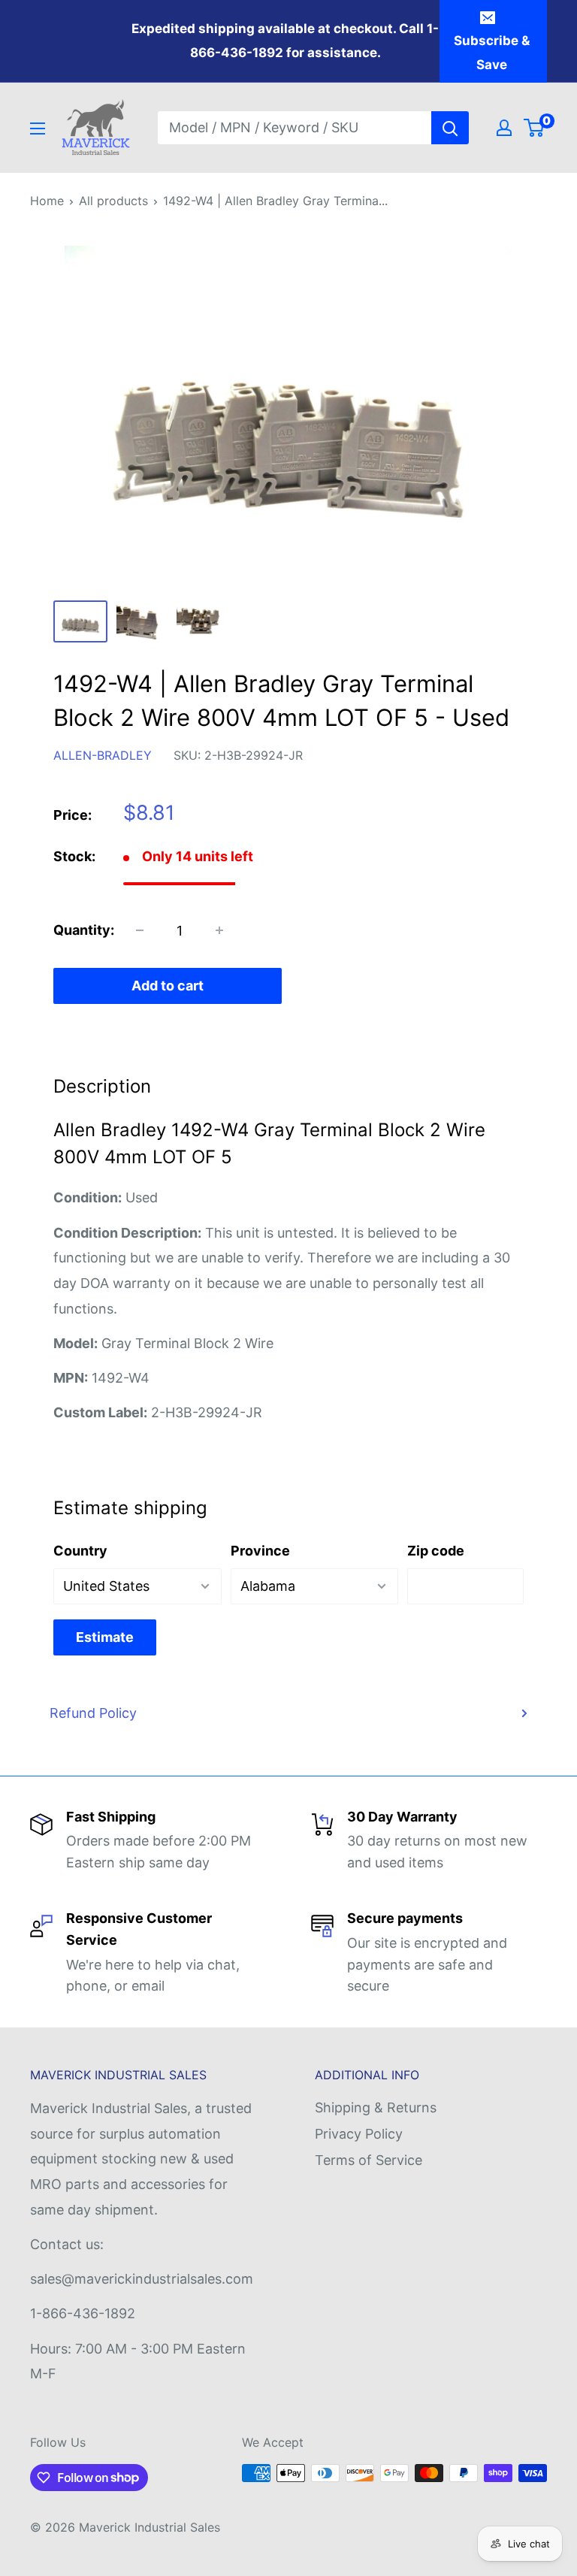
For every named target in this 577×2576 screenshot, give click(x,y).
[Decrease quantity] (140, 930)
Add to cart (168, 986)
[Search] (450, 128)
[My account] (504, 128)
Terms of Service (369, 2160)
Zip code (436, 1551)
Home (47, 201)
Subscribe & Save (492, 53)
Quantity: (84, 930)
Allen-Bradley (103, 755)
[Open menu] (38, 128)
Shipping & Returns (376, 2107)
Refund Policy (93, 1713)
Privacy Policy (359, 2134)
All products (113, 201)
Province (260, 1551)
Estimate (105, 1637)
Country (80, 1551)
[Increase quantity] (219, 930)
